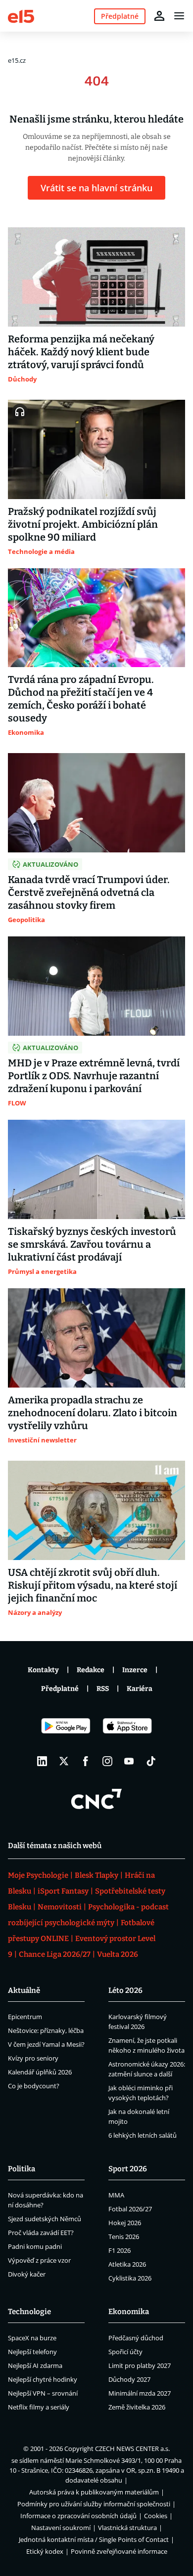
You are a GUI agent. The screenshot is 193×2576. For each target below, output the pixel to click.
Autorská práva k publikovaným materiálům (94, 2492)
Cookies (156, 2516)
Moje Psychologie (38, 1875)
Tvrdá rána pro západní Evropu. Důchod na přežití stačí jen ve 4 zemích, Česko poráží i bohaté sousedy (81, 699)
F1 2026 (120, 2250)
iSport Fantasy (63, 1891)
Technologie (29, 2312)
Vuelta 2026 (118, 1954)
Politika (22, 2169)
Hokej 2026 (125, 2223)
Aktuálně (24, 1990)
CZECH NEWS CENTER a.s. (132, 2449)
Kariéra (140, 1689)
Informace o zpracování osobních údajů (78, 2516)
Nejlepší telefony (32, 2352)
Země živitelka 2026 (137, 2407)
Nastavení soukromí (61, 2528)
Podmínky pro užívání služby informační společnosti (94, 2504)
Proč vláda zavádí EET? (41, 2233)
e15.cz (17, 60)
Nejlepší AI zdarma (35, 2365)
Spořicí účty (125, 2352)
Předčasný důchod (136, 2338)
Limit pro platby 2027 (140, 2365)
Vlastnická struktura (127, 2528)
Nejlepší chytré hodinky (43, 2379)
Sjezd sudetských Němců (45, 2219)
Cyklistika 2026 (130, 2278)
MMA (116, 2195)
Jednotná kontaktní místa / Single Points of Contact (94, 2539)
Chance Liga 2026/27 (55, 1954)
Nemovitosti (60, 1907)
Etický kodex (45, 2551)
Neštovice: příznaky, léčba (46, 2030)
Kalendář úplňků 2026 (40, 2072)
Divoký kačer (27, 2274)
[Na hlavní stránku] (21, 16)
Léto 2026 (125, 1990)
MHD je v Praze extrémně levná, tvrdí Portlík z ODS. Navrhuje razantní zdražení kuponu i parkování (94, 1076)
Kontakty (43, 1670)
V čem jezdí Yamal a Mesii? (46, 2044)
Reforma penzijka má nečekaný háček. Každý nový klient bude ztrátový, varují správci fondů (81, 352)
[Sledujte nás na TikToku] (151, 1761)
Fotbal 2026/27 (130, 2209)
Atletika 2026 (127, 2264)
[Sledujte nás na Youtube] (129, 1761)
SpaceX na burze (32, 2338)
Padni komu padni (35, 2246)
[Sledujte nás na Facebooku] (86, 1761)
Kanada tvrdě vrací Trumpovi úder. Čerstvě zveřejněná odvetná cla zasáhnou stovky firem (89, 892)
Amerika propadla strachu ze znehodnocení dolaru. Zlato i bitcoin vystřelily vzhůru (93, 1413)
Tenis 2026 (124, 2237)
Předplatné (60, 1689)
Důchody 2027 (129, 2379)
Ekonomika (129, 2312)
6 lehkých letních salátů (143, 2135)
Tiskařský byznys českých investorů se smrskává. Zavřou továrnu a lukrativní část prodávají (92, 1244)
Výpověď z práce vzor (39, 2260)
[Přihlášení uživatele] (159, 16)
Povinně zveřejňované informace (119, 2551)
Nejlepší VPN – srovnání (43, 2393)
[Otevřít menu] (179, 16)
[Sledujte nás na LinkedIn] (42, 1761)
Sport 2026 (128, 2169)
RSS (103, 1689)
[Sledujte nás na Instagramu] (107, 1761)
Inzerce (135, 1670)
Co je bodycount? (34, 2086)
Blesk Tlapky (96, 1875)
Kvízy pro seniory (33, 2058)
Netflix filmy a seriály (39, 2407)
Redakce (91, 1670)
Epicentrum (25, 2017)
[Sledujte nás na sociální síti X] (64, 1761)
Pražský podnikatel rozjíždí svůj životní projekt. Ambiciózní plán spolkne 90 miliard (83, 524)
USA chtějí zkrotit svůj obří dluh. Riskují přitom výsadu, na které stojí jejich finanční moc (93, 1585)
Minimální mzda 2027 (140, 2393)
